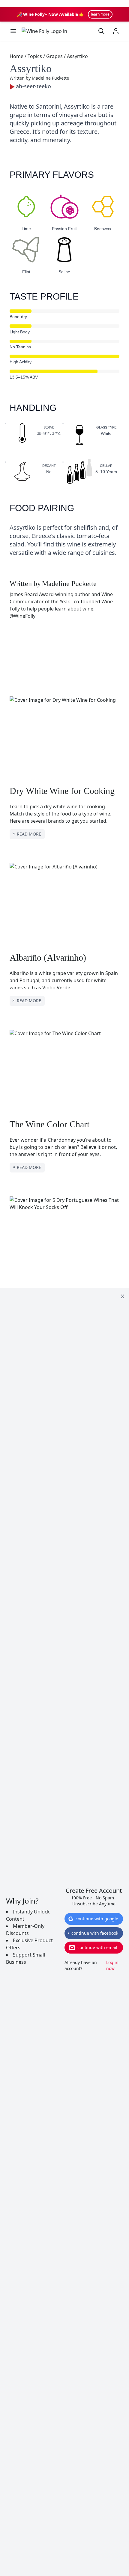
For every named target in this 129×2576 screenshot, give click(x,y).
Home (16, 56)
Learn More (100, 14)
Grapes (54, 56)
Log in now (112, 1965)
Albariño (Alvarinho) (48, 957)
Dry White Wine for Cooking (62, 791)
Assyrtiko (77, 56)
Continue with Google (97, 1919)
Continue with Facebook (95, 1933)
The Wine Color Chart (49, 1124)
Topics (35, 56)
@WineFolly (22, 616)
